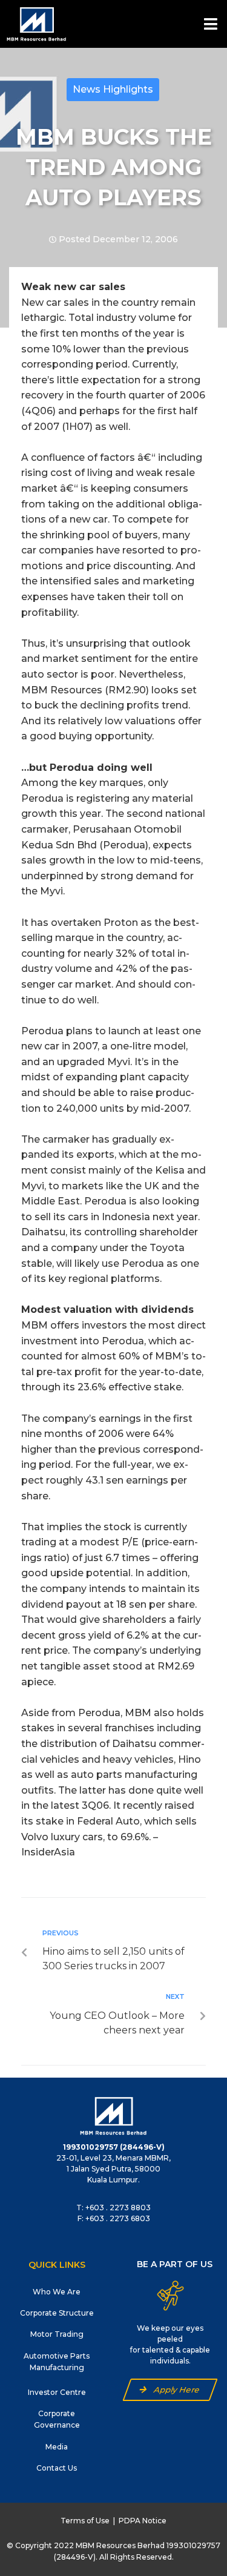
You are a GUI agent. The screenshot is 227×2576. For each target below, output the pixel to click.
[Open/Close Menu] (210, 24)
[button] (170, 2390)
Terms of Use (85, 2521)
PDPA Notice (143, 2521)
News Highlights (113, 89)
